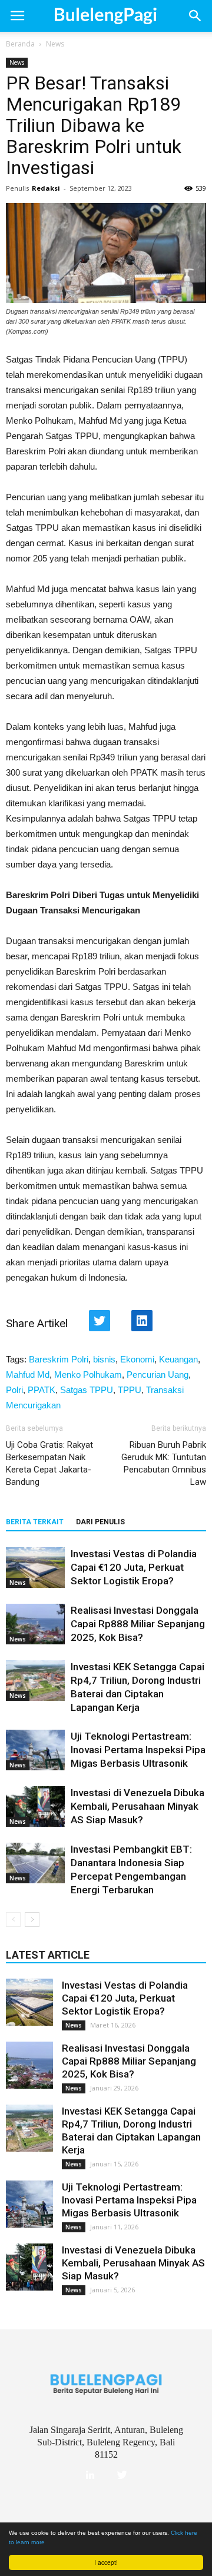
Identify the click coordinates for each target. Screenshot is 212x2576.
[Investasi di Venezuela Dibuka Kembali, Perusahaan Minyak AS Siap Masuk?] (35, 1806)
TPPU (130, 1390)
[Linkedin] (90, 2475)
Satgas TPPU (87, 1390)
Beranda (20, 44)
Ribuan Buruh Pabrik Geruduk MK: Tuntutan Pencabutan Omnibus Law (164, 1463)
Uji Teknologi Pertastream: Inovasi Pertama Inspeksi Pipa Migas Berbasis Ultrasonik (138, 1750)
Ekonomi (137, 1359)
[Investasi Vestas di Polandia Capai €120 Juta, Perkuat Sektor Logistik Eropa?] (35, 1568)
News (55, 44)
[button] (196, 16)
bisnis (104, 1359)
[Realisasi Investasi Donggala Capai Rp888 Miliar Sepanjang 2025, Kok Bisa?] (35, 1624)
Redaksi (46, 188)
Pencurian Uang (158, 1375)
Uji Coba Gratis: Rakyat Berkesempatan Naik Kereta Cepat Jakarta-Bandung (49, 1463)
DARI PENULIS (100, 1522)
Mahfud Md (28, 1375)
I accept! (106, 2562)
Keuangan (178, 1359)
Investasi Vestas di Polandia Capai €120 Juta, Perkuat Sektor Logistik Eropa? (134, 1567)
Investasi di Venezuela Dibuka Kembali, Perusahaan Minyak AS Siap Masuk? (138, 1806)
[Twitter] (122, 2475)
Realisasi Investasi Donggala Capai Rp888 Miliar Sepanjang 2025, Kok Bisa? (138, 1624)
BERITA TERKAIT (35, 1522)
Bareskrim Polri (59, 1359)
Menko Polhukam (88, 1375)
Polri (14, 1390)
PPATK (42, 1390)
